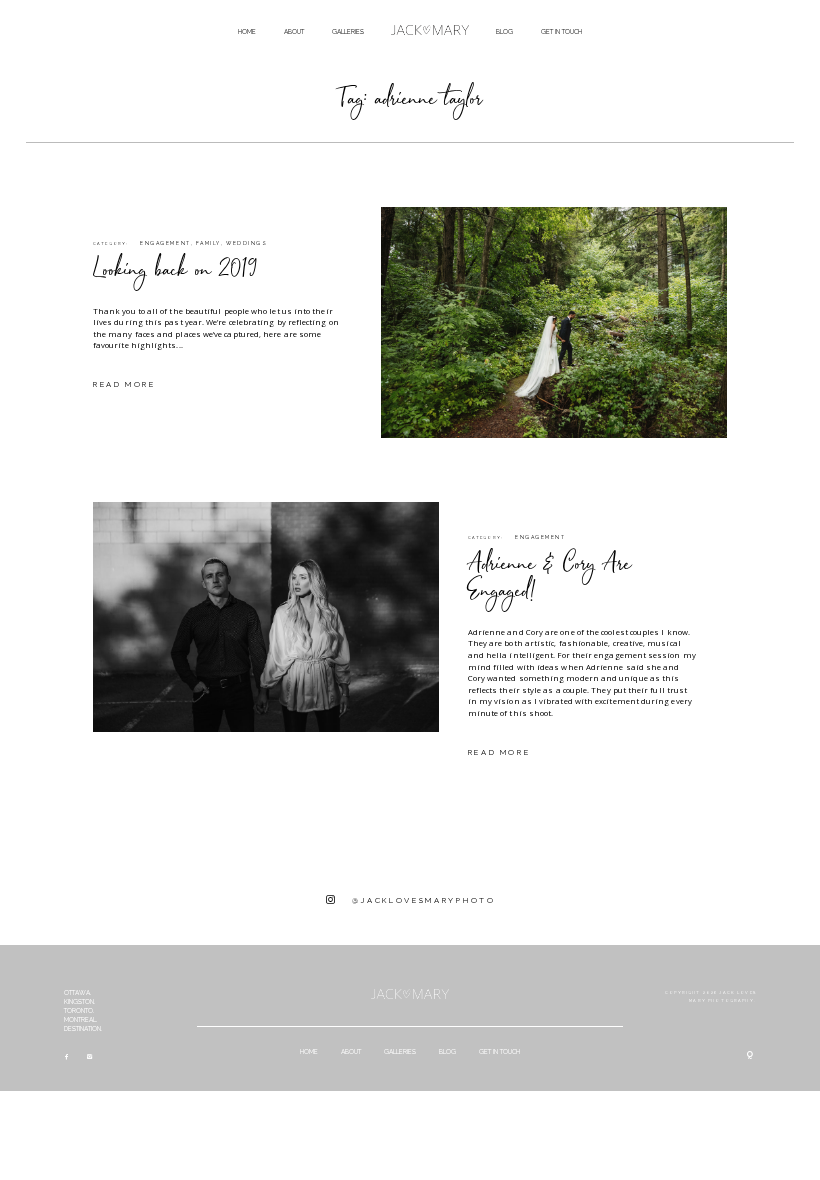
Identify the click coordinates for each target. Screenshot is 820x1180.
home (247, 31)
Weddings (246, 243)
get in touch (561, 31)
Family (208, 243)
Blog (504, 31)
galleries (348, 31)
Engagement (165, 243)
